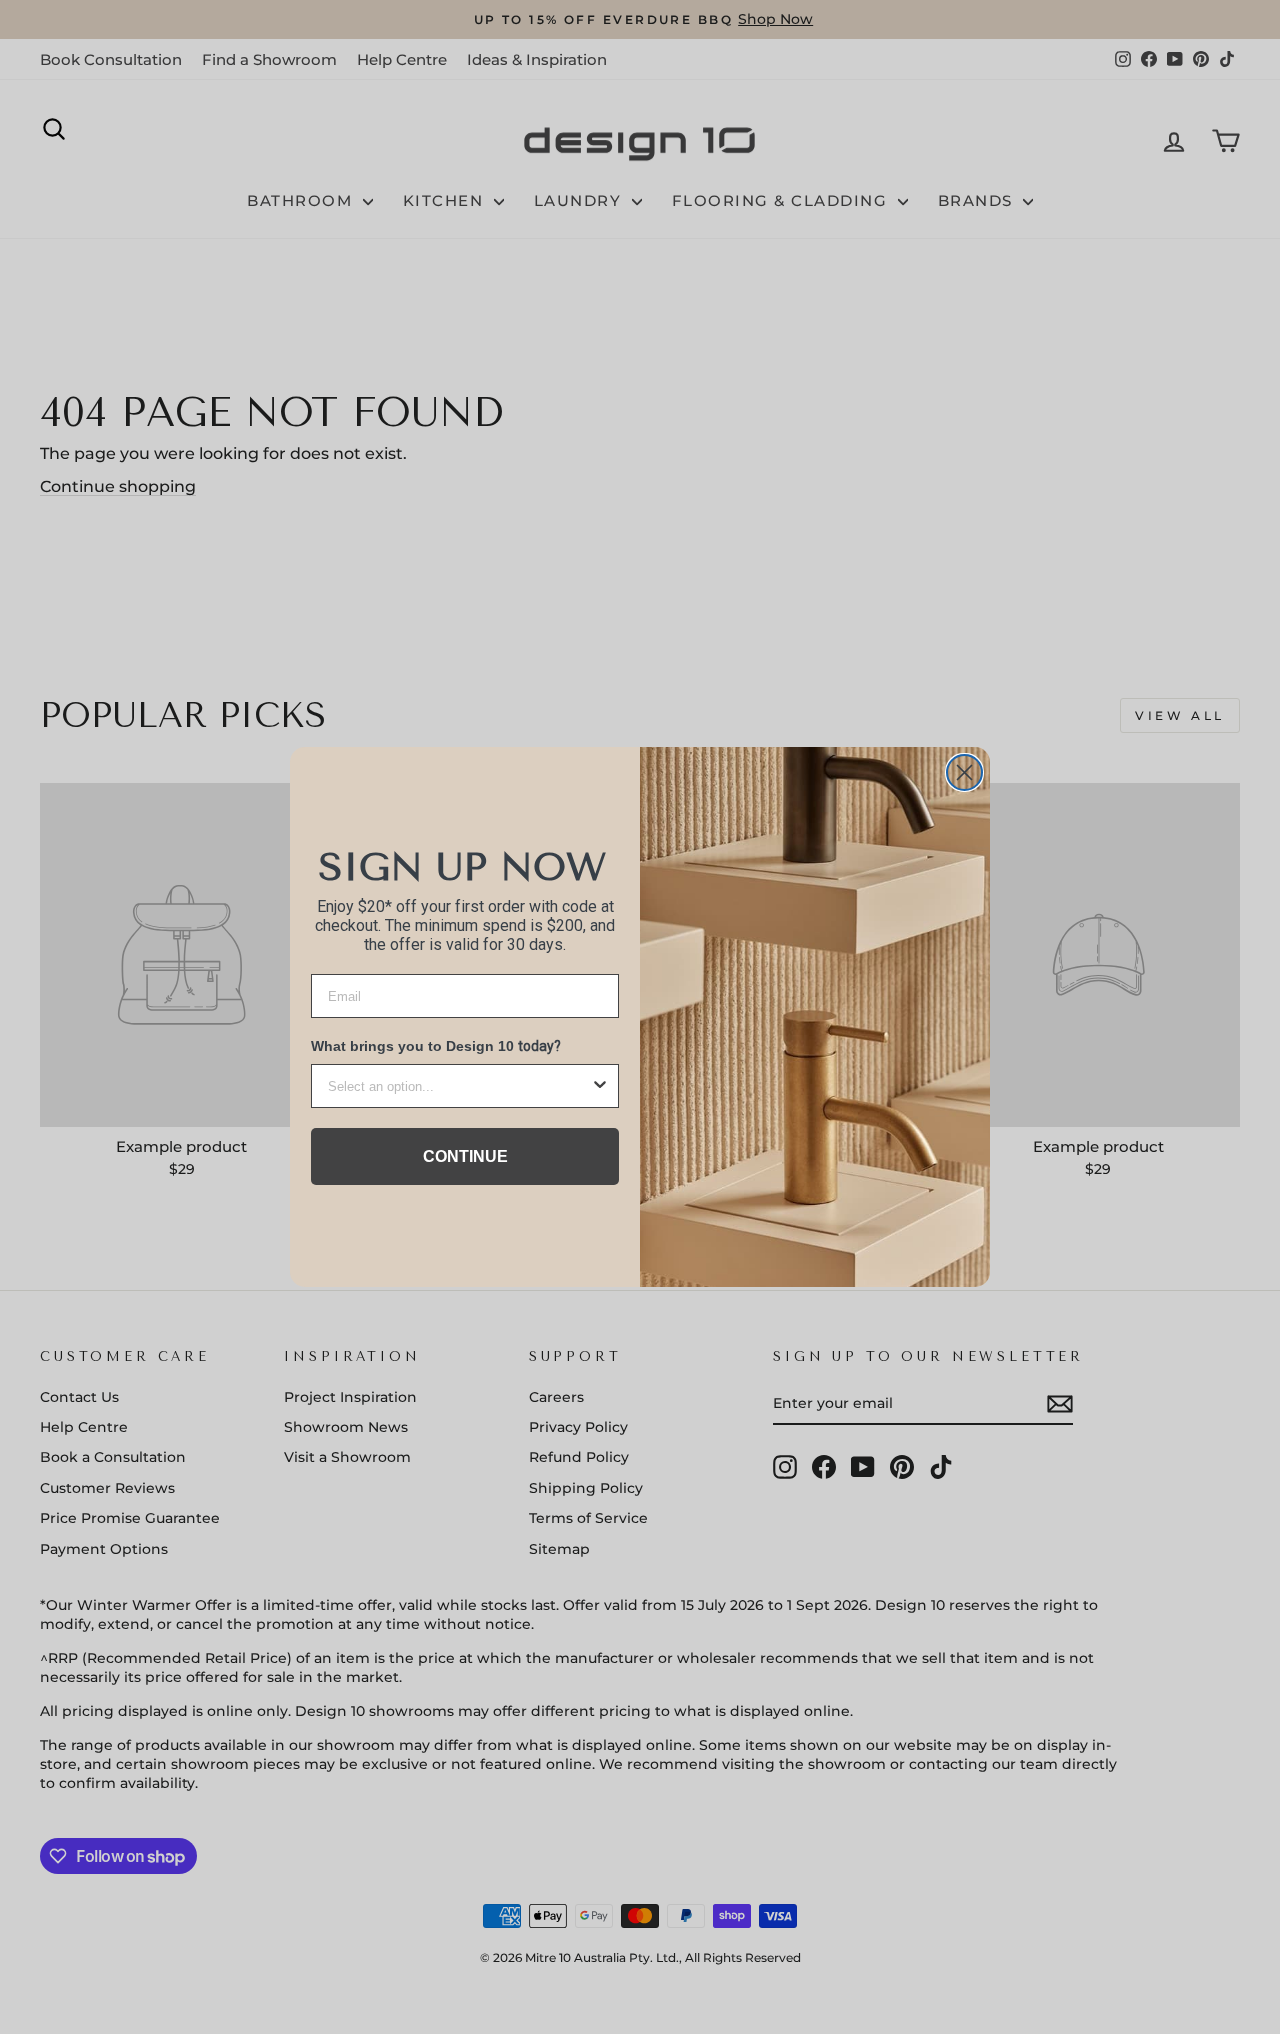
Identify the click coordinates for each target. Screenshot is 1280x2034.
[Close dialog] (964, 772)
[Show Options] (600, 1086)
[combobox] (459, 1086)
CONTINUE (465, 1156)
